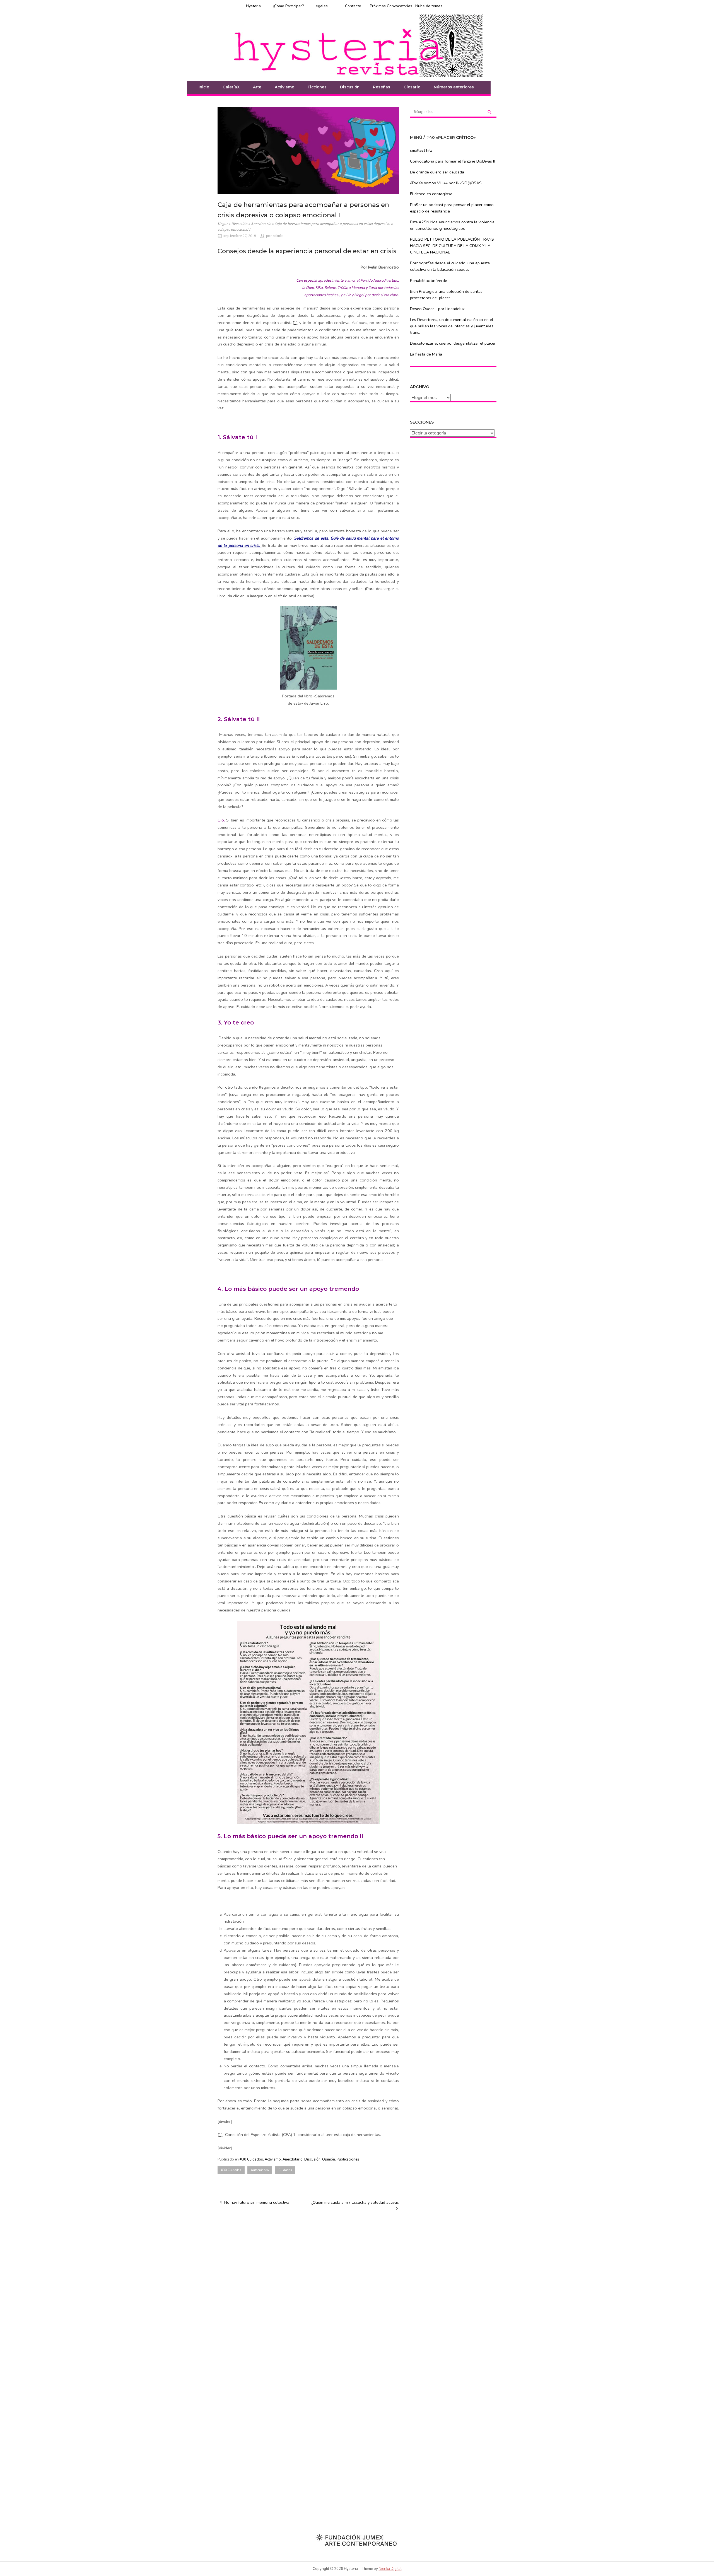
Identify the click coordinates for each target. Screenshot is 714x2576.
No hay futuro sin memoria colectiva (257, 2202)
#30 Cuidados (251, 2159)
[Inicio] (357, 45)
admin (278, 236)
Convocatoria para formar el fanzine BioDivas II (452, 161)
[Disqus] (308, 2286)
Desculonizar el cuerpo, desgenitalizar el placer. (453, 343)
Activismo (284, 87)
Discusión (350, 87)
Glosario (412, 87)
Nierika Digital (390, 2569)
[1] (295, 323)
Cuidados (285, 2170)
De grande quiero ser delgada (437, 172)
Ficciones (317, 87)
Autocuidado (260, 2170)
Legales (321, 6)
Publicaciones (348, 2159)
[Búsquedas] (489, 112)
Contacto (353, 6)
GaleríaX (231, 87)
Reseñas (382, 87)
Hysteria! (254, 6)
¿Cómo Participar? (288, 6)
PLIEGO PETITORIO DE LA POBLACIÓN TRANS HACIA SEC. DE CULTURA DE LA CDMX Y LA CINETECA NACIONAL (452, 246)
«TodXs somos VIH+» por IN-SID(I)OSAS (446, 183)
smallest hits (421, 150)
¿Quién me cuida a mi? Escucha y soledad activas (355, 2202)
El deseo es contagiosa (431, 194)
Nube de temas (429, 6)
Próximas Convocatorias (391, 6)
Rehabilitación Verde (429, 281)
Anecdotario (261, 224)
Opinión (329, 2159)
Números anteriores (454, 87)
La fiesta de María (426, 354)
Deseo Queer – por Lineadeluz (437, 309)
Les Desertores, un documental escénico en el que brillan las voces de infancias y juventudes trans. (452, 326)
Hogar (223, 224)
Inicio (204, 87)
